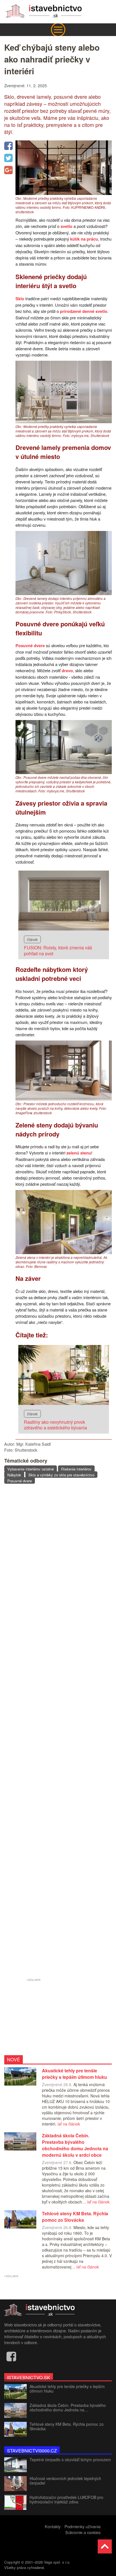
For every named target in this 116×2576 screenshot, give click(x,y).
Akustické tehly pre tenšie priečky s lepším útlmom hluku (67, 2389)
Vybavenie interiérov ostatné (31, 1469)
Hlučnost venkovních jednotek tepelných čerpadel (65, 2481)
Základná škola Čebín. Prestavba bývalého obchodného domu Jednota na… (68, 2407)
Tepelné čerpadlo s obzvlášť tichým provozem (70, 2460)
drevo (67, 671)
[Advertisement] (58, 1732)
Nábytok (14, 1475)
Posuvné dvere (30, 646)
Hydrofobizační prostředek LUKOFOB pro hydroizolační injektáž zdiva (66, 2499)
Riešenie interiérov (76, 1469)
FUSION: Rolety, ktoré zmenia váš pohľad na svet (58, 950)
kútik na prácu (84, 239)
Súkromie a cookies (83, 2532)
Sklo (20, 299)
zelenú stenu (79, 1153)
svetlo (66, 226)
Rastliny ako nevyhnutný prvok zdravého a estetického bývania (55, 1425)
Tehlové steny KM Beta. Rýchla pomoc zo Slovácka (67, 2426)
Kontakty (53, 2526)
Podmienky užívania (82, 2526)
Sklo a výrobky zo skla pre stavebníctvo (61, 1475)
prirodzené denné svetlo (84, 311)
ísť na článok (69, 2124)
